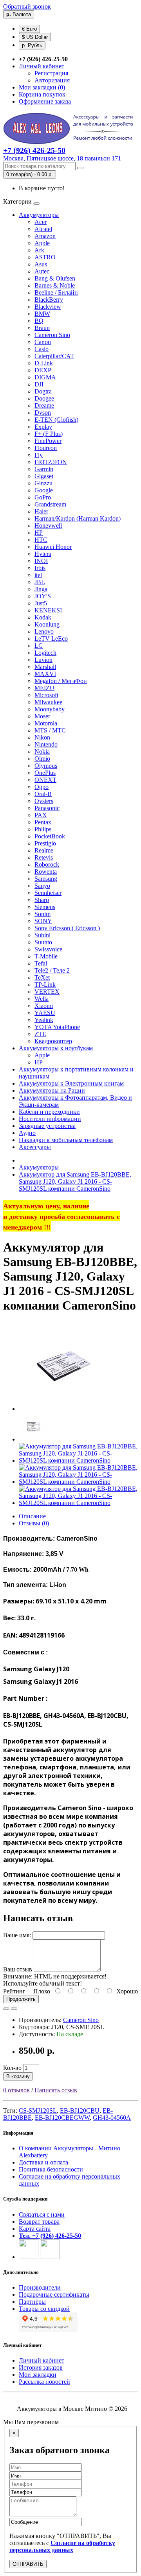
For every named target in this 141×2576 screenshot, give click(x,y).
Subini (42, 935)
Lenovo (44, 631)
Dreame (44, 405)
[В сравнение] (14, 2009)
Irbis (40, 568)
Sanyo (42, 886)
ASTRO (45, 257)
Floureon (46, 448)
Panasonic (47, 808)
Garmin (44, 469)
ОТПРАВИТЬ (28, 2564)
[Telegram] (50, 2257)
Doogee (44, 398)
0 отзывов (16, 2090)
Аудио (27, 1133)
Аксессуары (35, 1147)
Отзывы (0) (34, 1523)
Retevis (44, 857)
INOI (41, 561)
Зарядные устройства (47, 1126)
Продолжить (21, 1999)
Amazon (45, 236)
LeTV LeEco (51, 639)
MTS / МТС (50, 730)
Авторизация (52, 80)
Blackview (48, 307)
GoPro (43, 497)
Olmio (42, 759)
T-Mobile (46, 956)
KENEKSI (48, 610)
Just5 (41, 603)
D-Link (44, 363)
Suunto (43, 942)
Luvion (43, 660)
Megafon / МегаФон (61, 681)
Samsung (46, 879)
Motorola (46, 723)
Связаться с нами (42, 2214)
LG (39, 646)
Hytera (43, 554)
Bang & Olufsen (55, 278)
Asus (41, 264)
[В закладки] (6, 2009)
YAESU (45, 1013)
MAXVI (45, 674)
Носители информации (50, 1119)
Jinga (41, 589)
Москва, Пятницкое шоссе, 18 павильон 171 (62, 158)
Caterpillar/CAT (54, 356)
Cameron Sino (52, 335)
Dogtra (43, 391)
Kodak (43, 617)
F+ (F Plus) (49, 434)
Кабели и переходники (49, 1112)
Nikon (42, 737)
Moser (42, 716)
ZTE (40, 1034)
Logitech (45, 653)
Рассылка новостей (44, 2382)
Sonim (42, 914)
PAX (41, 815)
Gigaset (44, 476)
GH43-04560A (112, 2118)
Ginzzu (43, 483)
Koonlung (47, 624)
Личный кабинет (42, 2360)
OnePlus (45, 773)
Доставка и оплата (43, 2162)
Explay (43, 427)
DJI (39, 384)
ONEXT (45, 780)
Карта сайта (35, 2229)
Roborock (47, 864)
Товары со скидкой (44, 2309)
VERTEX (47, 992)
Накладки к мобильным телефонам (66, 1140)
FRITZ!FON (51, 462)
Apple (42, 243)
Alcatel (43, 229)
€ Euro (29, 29)
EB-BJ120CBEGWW (62, 2118)
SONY (43, 921)
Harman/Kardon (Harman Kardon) (78, 518)
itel (38, 575)
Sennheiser (48, 893)
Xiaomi (44, 1006)
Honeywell (48, 526)
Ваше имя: (17, 1935)
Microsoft (46, 695)
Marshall (45, 667)
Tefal (41, 963)
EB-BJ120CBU (80, 2111)
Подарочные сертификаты (54, 2295)
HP (39, 533)
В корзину (18, 2076)
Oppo (42, 787)
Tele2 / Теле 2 (52, 970)
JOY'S (43, 596)
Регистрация (51, 73)
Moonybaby (50, 709)
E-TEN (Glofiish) (56, 420)
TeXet (42, 977)
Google (44, 490)
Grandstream (50, 504)
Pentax (43, 822)
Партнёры (32, 2302)
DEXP (43, 370)
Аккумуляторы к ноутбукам (56, 1048)
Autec (42, 271)
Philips (43, 829)
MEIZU (44, 688)
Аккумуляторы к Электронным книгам (71, 1083)
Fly (39, 455)
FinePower (48, 441)
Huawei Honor (53, 547)
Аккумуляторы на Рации (52, 1090)
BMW (42, 314)
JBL (40, 582)
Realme (44, 850)
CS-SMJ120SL (38, 2111)
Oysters (44, 801)
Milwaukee (48, 702)
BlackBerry (49, 300)
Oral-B (43, 794)
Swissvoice (48, 949)
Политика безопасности (51, 2169)
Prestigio (45, 843)
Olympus (46, 766)
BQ (39, 321)
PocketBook (50, 836)
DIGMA (45, 377)
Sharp (42, 900)
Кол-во (12, 2068)
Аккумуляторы (39, 215)
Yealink (44, 1020)
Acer (41, 222)
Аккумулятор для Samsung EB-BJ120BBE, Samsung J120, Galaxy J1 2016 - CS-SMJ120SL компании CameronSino (75, 1181)
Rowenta (46, 872)
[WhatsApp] (29, 2257)
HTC (41, 540)
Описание (32, 1516)
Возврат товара (39, 2222)
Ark (39, 250)
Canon (43, 342)
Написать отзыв (56, 2090)
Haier (41, 511)
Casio (42, 349)
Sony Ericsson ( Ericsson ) (67, 928)
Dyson (43, 413)
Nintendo (46, 744)
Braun (42, 328)
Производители (40, 2287)
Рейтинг (14, 1991)
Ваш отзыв (18, 1969)
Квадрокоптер (53, 1041)
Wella (42, 999)
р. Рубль (32, 45)
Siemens (45, 907)
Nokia (42, 751)
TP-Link (45, 985)
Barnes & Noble (55, 285)
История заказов (41, 2367)
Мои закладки (38, 2375)
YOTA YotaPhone (57, 1027)
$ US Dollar (35, 37)
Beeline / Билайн (56, 292)
